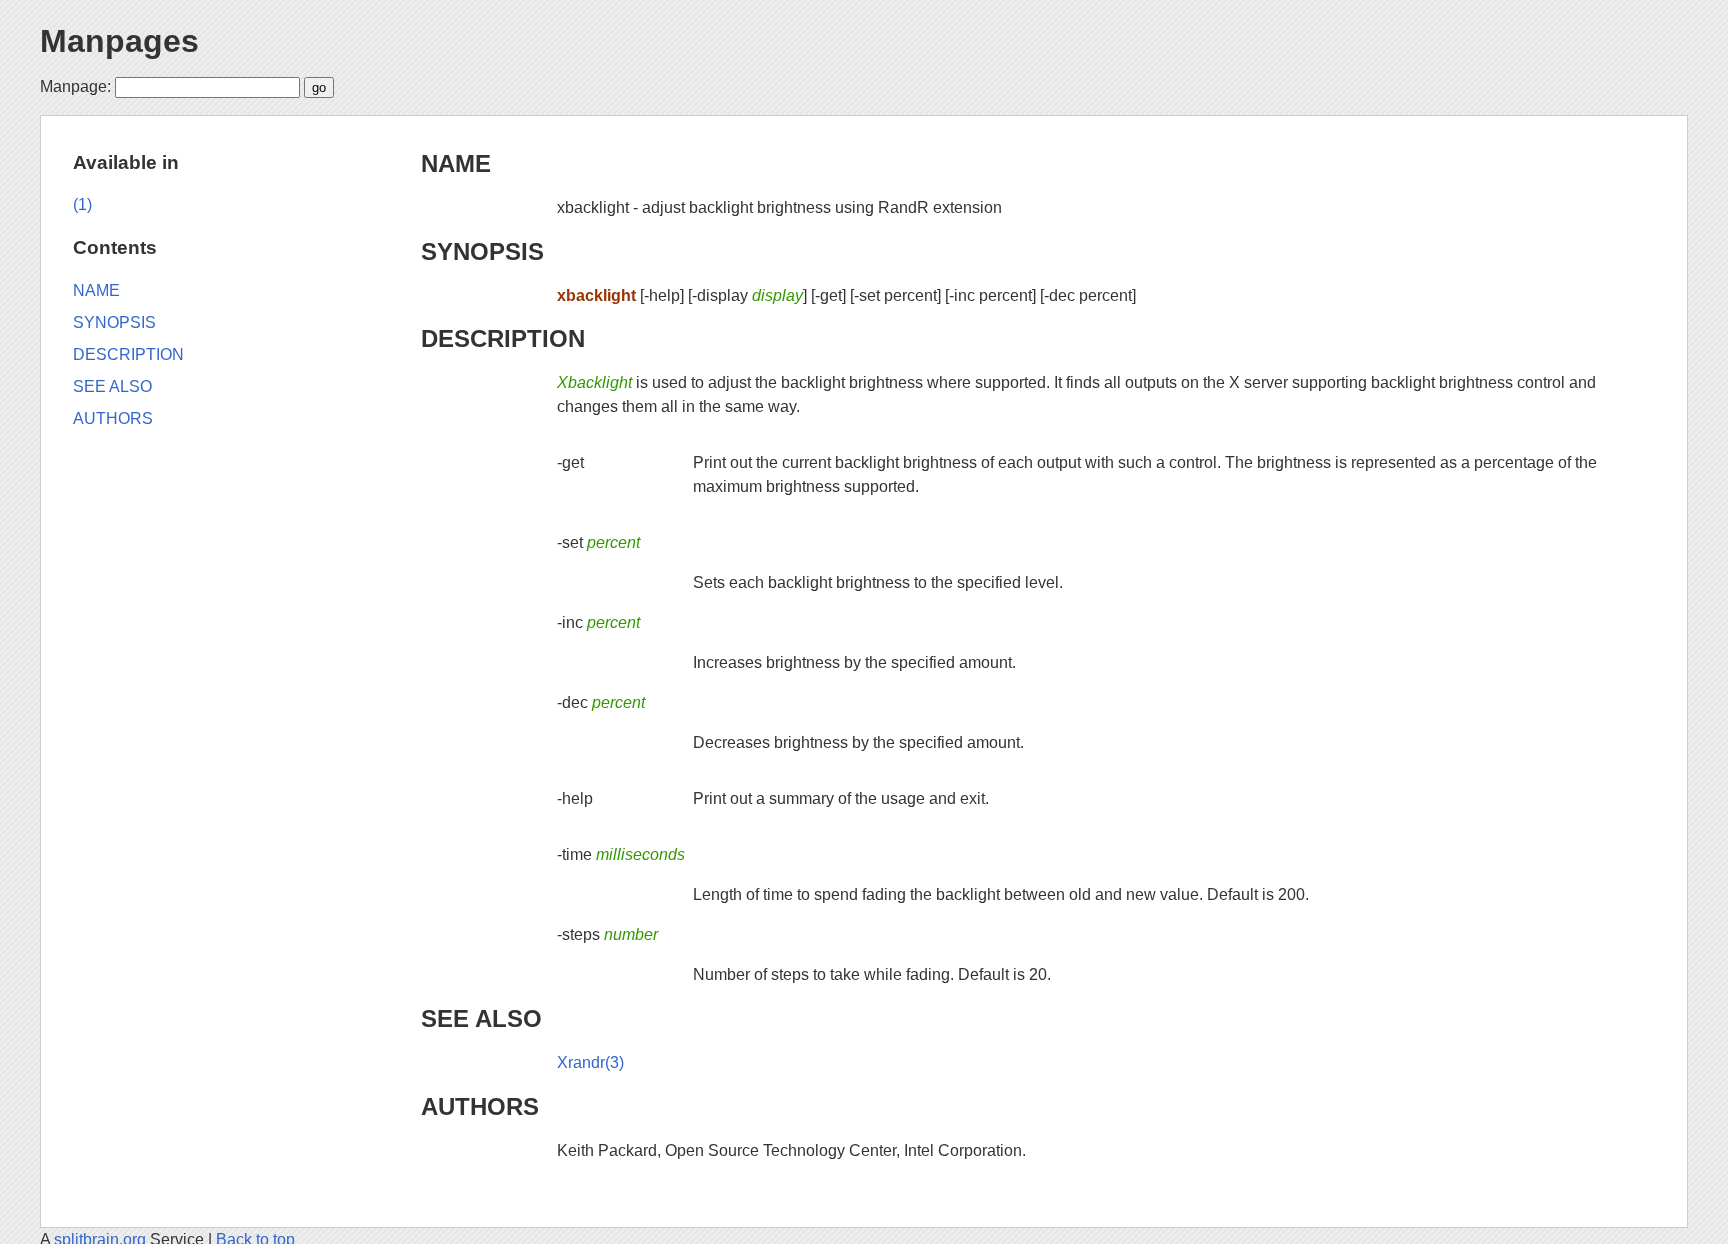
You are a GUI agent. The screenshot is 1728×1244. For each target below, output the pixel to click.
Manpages (119, 41)
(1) (82, 204)
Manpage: (75, 86)
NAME (456, 163)
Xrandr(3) (590, 1062)
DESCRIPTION (503, 338)
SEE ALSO (481, 1018)
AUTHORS (480, 1106)
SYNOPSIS (482, 251)
